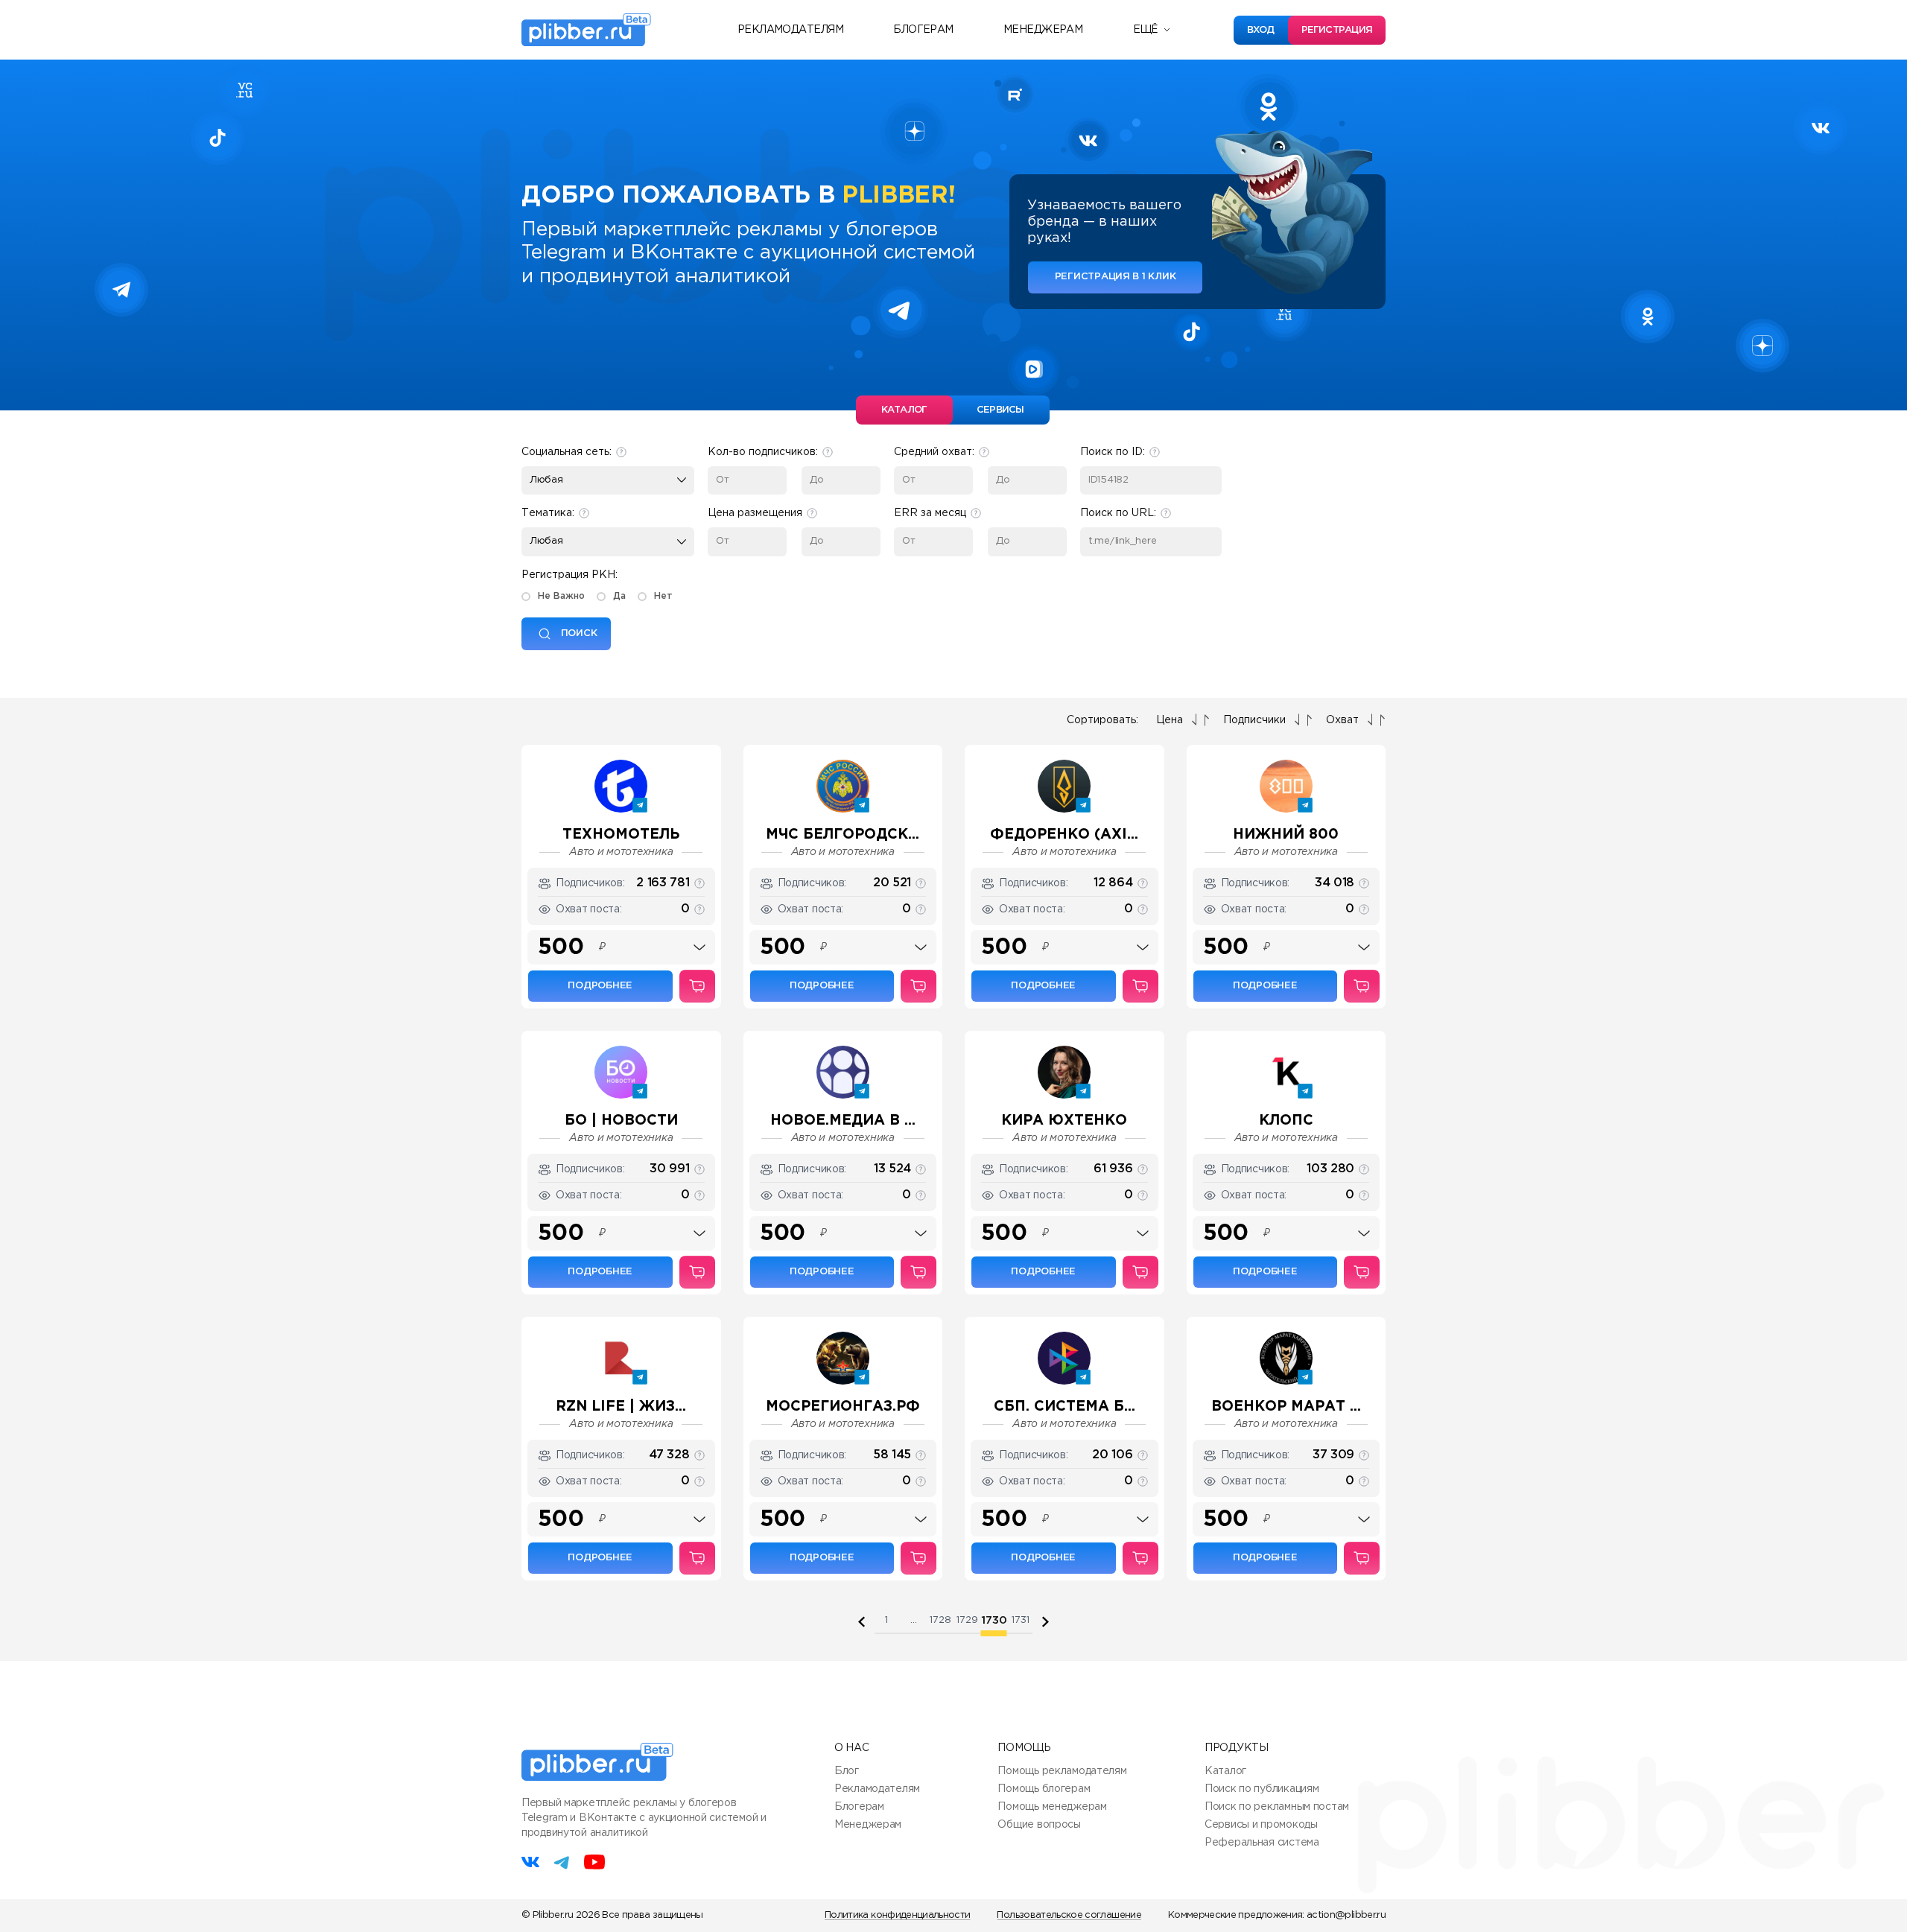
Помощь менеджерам (1052, 1807)
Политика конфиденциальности (897, 1915)
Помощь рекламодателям (1062, 1771)
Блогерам (923, 30)
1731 (1021, 1620)
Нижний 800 (1286, 835)
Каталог (1225, 1771)
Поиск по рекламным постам (1277, 1807)
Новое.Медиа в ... (843, 1121)
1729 (967, 1620)
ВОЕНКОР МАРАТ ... (1286, 1407)
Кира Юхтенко (1064, 1121)
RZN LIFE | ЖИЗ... (621, 1407)
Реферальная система (1262, 1843)
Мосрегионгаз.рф (843, 1407)
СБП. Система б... (1064, 1407)
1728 (940, 1620)
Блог (847, 1771)
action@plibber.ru (1346, 1915)
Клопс (1286, 1121)
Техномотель (621, 835)
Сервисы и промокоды (1261, 1825)
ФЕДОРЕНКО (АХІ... (1064, 835)
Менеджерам (1043, 30)
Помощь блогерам (1044, 1789)
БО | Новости (621, 1121)
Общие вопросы (1039, 1825)
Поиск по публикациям (1262, 1789)
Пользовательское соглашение (1069, 1915)
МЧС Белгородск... (843, 835)
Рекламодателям (790, 30)
